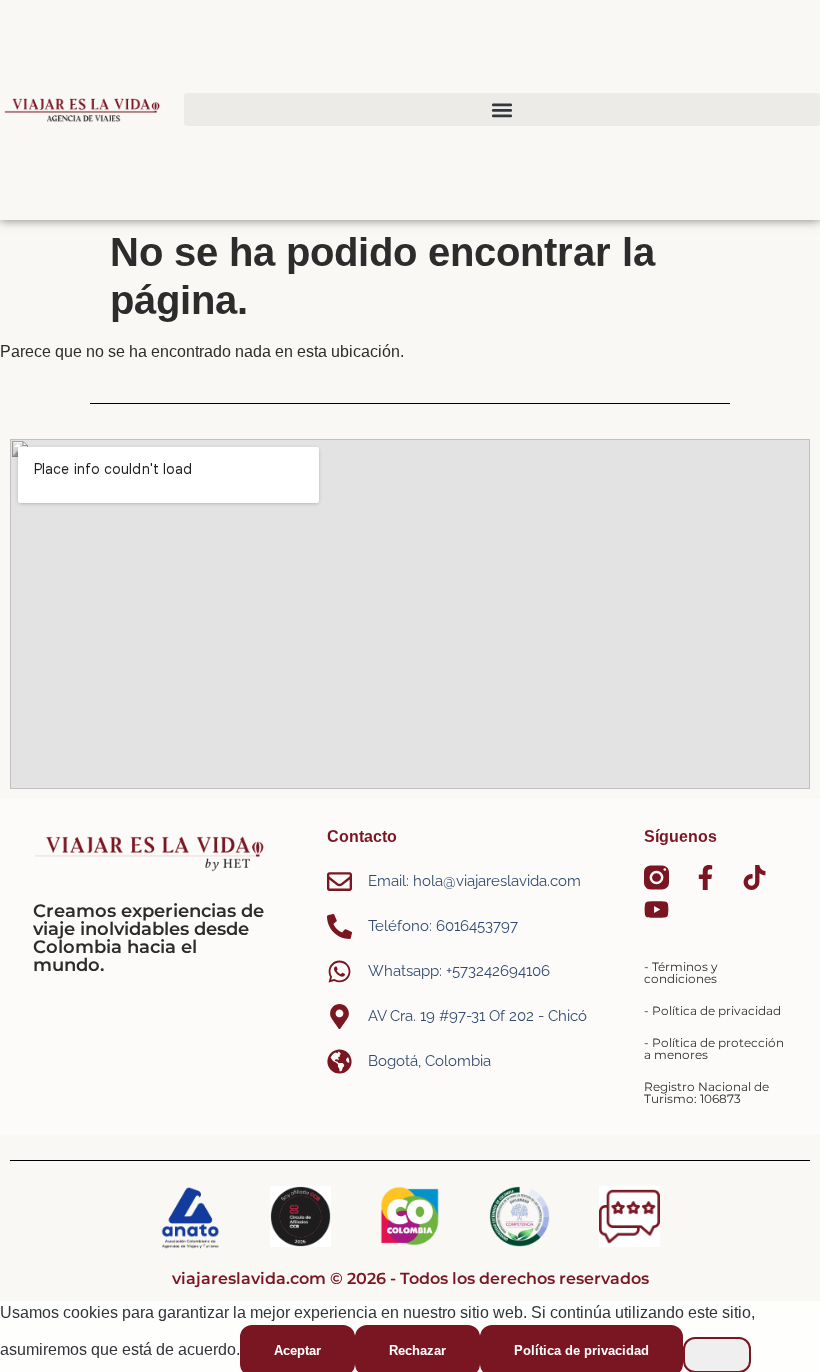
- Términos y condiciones (681, 972)
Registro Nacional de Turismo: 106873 (706, 1092)
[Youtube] (656, 909)
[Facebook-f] (705, 877)
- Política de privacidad (712, 1010)
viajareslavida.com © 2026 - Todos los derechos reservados (410, 1278)
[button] (502, 109)
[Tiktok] (754, 877)
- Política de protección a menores (714, 1048)
